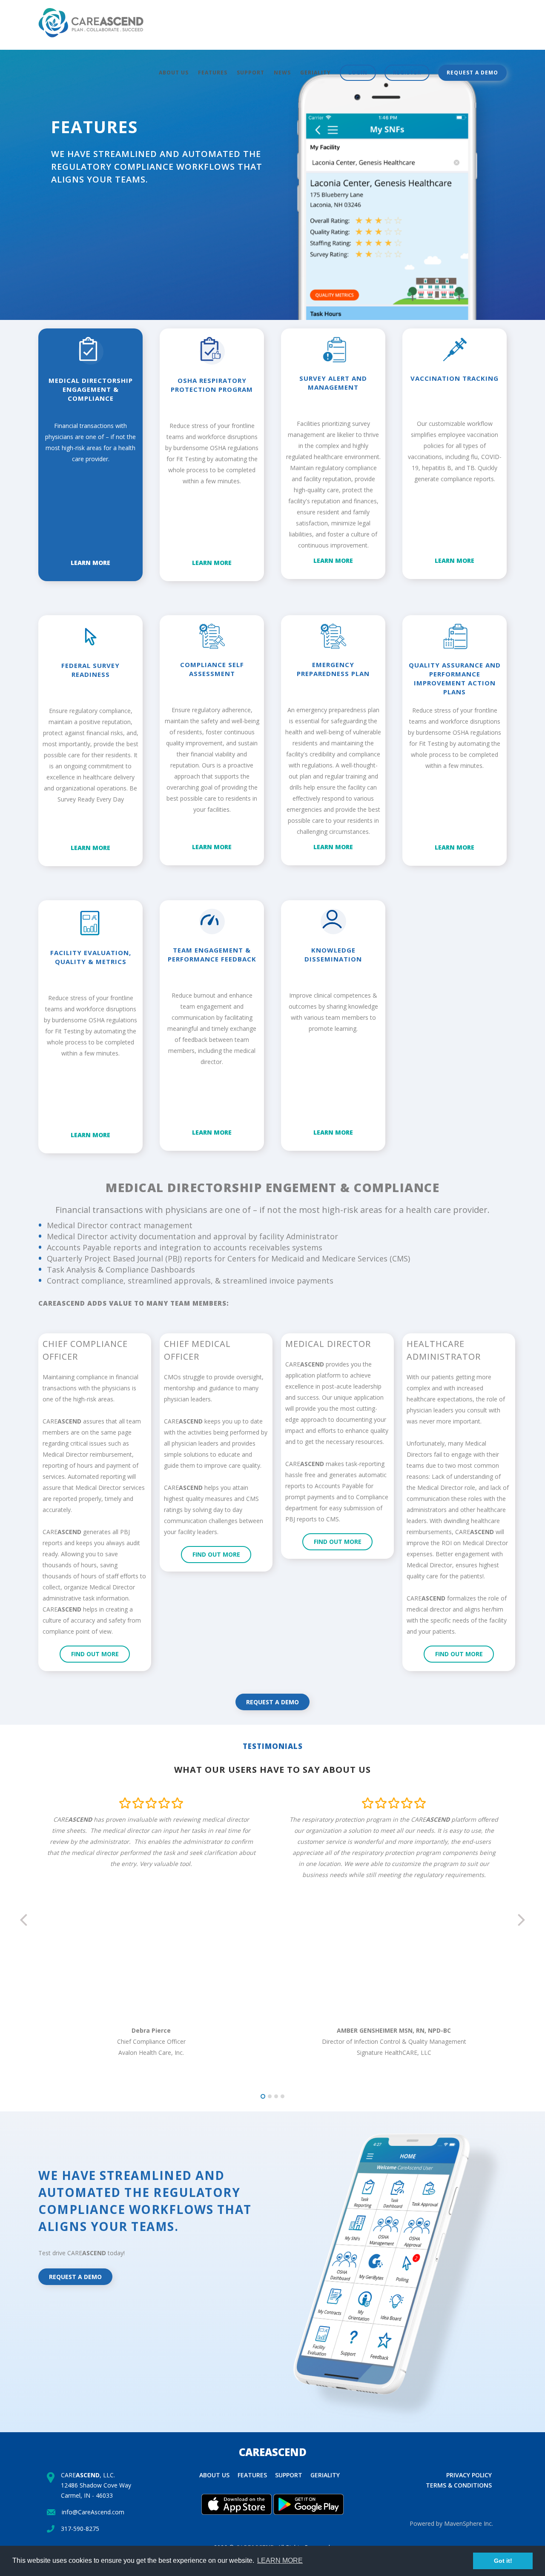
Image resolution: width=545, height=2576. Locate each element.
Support (251, 73)
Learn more (90, 563)
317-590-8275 (80, 2529)
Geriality (316, 73)
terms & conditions (459, 2485)
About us (214, 2475)
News (282, 73)
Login (358, 73)
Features (213, 73)
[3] (276, 2096)
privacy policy (469, 2475)
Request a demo (472, 73)
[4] (283, 2096)
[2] (270, 2096)
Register (407, 73)
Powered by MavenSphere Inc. (451, 2523)
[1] (263, 2096)
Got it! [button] (503, 2561)
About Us (174, 73)
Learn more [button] (280, 2560)
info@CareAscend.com (93, 2512)
